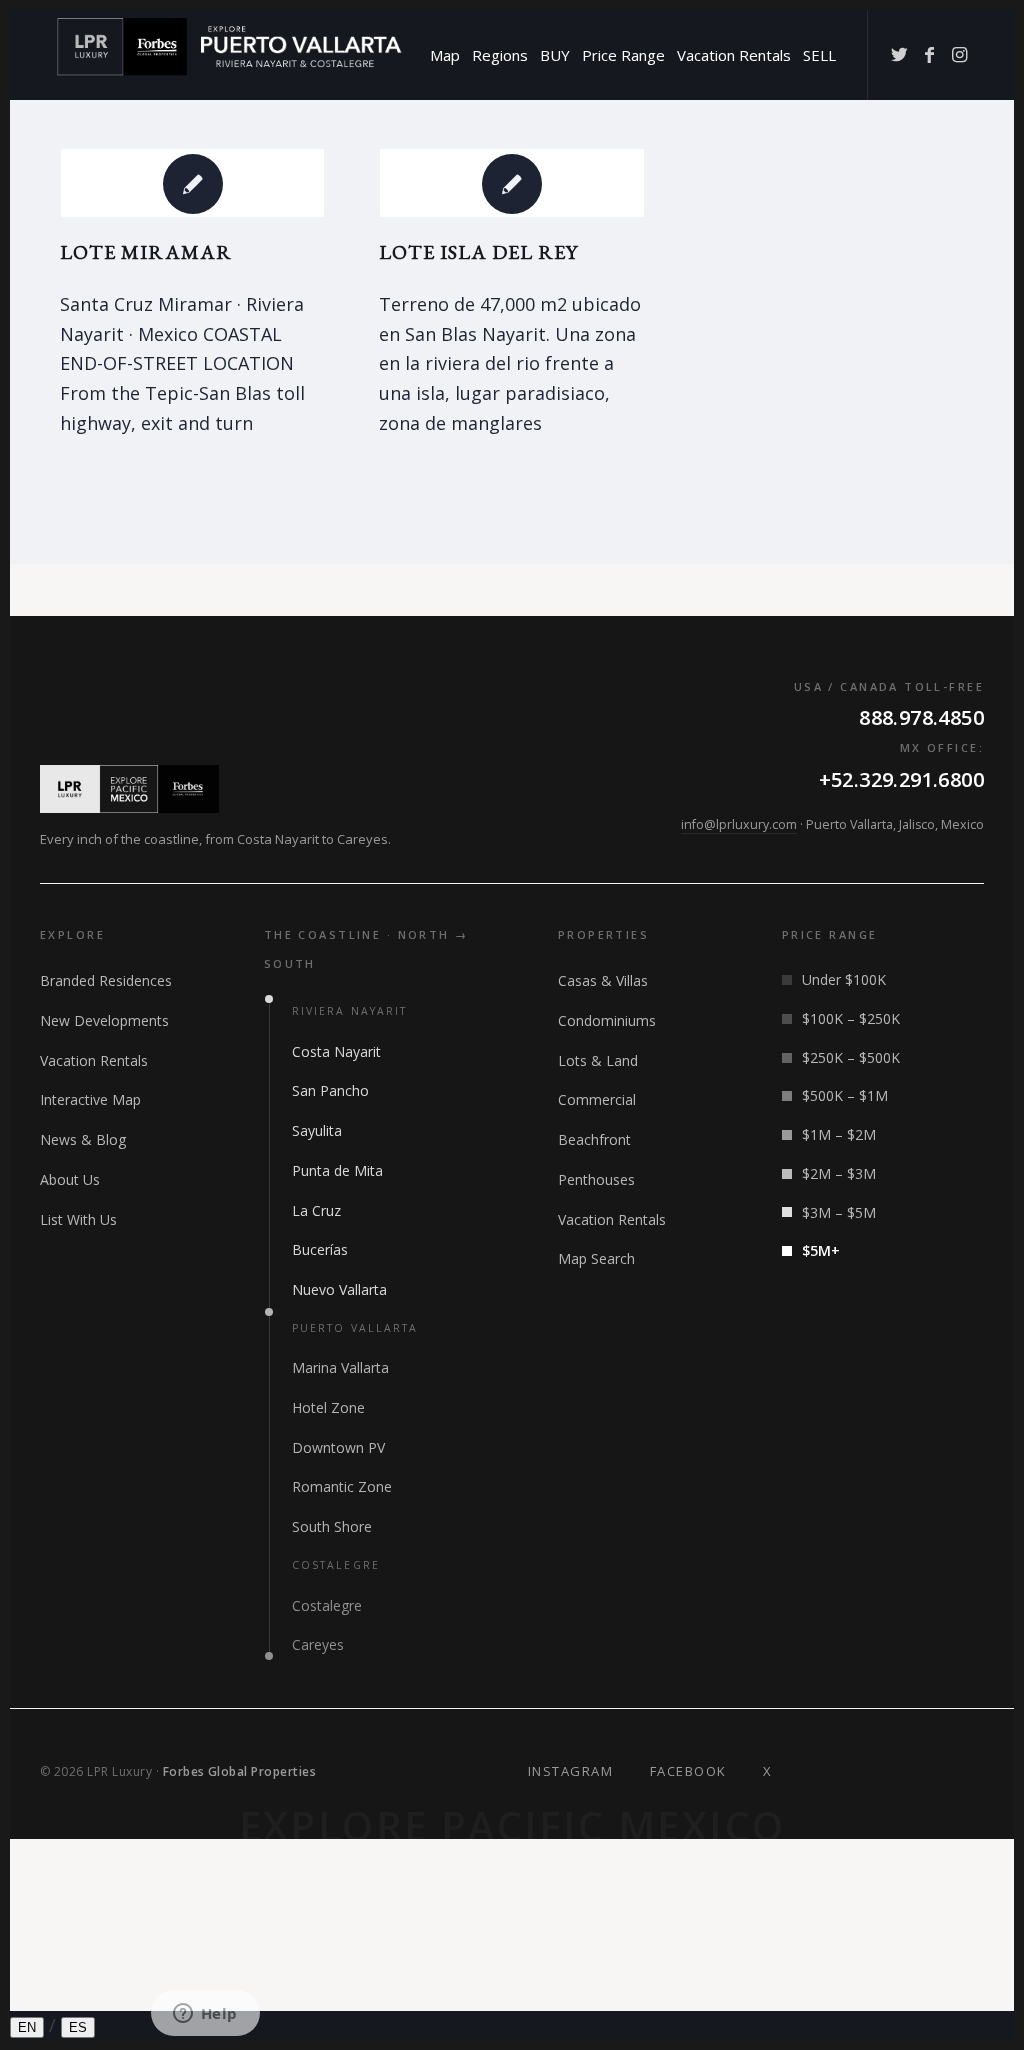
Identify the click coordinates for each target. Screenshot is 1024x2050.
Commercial (597, 1099)
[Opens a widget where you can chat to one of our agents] (140, 2015)
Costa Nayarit (336, 1051)
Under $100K (844, 979)
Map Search (596, 1258)
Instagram (571, 1771)
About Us (70, 1179)
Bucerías (320, 1249)
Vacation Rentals (94, 1060)
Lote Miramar (146, 252)
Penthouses (596, 1179)
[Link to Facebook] (929, 54)
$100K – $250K (851, 1018)
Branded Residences (106, 980)
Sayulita (317, 1130)
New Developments (104, 1020)
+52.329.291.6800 (901, 779)
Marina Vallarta (340, 1367)
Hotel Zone (328, 1407)
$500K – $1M (845, 1095)
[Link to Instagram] (959, 54)
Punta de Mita (337, 1170)
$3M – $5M (839, 1212)
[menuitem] (445, 55)
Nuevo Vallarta (339, 1289)
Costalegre (327, 1605)
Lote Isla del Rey (478, 252)
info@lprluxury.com (739, 824)
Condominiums (607, 1020)
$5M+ (821, 1250)
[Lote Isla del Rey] (511, 183)
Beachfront (594, 1139)
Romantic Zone (342, 1486)
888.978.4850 (921, 717)
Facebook (688, 1771)
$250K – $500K (851, 1057)
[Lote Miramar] (192, 183)
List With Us (78, 1219)
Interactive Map (90, 1099)
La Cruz (316, 1210)
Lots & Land (598, 1060)
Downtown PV (338, 1447)
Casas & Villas (603, 980)
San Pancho (330, 1090)
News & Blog (83, 1139)
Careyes (318, 1644)
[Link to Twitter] (899, 54)
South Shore (332, 1526)
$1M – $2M (839, 1134)
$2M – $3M (839, 1173)
